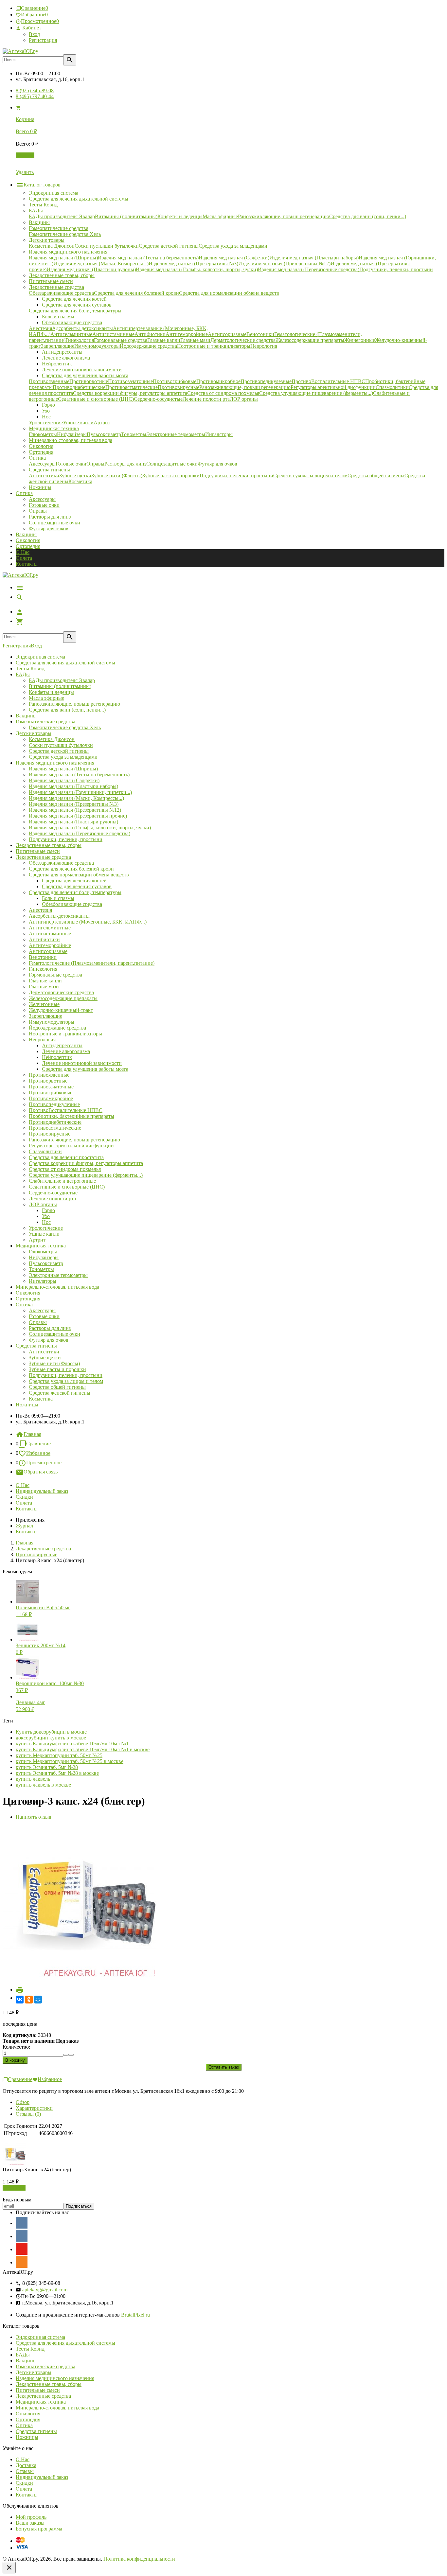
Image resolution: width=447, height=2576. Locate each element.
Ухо (46, 1216)
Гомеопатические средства (45, 722)
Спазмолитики (45, 1151)
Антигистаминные (50, 934)
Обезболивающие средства (72, 904)
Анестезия (40, 910)
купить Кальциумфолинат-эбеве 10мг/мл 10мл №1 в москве (83, 1749)
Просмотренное (44, 1463)
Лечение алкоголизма (66, 1051)
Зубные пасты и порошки (57, 1369)
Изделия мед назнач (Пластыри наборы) (73, 786)
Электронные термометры (58, 1275)
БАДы (23, 674)
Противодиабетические (55, 1122)
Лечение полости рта (52, 1199)
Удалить (25, 172)
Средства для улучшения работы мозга (85, 1069)
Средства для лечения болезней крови (71, 869)
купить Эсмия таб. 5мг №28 (47, 1767)
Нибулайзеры (44, 1257)
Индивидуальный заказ (42, 1491)
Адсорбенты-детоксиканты (59, 916)
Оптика (24, 1305)
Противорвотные (48, 1081)
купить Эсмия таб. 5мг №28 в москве (57, 1773)
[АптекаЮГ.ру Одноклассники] (22, 2262)
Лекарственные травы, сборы (49, 845)
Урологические (46, 1228)
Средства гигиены (36, 1346)
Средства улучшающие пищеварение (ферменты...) (86, 1175)
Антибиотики (44, 939)
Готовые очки (44, 505)
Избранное (38, 1453)
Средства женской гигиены (60, 1393)
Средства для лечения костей (74, 881)
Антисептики (44, 1352)
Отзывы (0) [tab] (28, 2114)
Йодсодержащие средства (57, 1028)
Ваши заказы (30, 2523)
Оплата (24, 558)
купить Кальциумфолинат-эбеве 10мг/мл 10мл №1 (72, 1744)
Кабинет (31, 28)
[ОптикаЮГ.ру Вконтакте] (22, 2223)
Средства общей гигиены (57, 1387)
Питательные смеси (38, 851)
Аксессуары (42, 499)
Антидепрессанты (62, 1045)
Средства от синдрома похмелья (65, 1169)
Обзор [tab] (23, 2102)
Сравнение (38, 1444)
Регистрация (43, 40)
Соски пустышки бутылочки (61, 745)
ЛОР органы (43, 1204)
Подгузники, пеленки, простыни (66, 839)
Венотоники (43, 957)
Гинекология (43, 969)
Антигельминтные (50, 928)
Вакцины (26, 534)
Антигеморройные (50, 945)
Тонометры (41, 1269)
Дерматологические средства (61, 992)
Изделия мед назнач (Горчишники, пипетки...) (80, 792)
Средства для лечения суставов (77, 886)
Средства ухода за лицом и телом (66, 1381)
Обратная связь (41, 1472)
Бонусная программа (39, 2529)
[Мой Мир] (38, 2000)
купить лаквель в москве (43, 1785)
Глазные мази (44, 987)
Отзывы (25, 2471)
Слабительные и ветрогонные (62, 1181)
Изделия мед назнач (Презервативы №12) (75, 810)
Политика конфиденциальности (139, 2559)
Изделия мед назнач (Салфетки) (64, 780)
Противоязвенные (49, 1075)
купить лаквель (33, 1779)
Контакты (27, 564)
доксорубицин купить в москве (51, 1738)
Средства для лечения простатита (66, 1157)
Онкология (28, 540)
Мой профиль (31, 2517)
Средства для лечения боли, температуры (75, 892)
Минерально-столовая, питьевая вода (57, 1287)
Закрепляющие (45, 1016)
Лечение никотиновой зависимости (82, 1063)
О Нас (23, 552)
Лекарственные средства (43, 857)
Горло (48, 1210)
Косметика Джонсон (52, 739)
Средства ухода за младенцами (63, 757)
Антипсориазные (48, 951)
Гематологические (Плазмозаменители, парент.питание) (92, 963)
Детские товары (34, 733)
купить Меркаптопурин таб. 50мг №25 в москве (70, 1761)
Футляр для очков (49, 529)
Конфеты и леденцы (51, 692)
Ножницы (27, 1405)
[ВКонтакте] (20, 2000)
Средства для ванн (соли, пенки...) (67, 710)
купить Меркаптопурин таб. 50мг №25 (59, 1755)
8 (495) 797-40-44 (35, 96)
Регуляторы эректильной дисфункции (71, 1146)
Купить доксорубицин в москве (51, 1732)
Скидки (24, 1497)
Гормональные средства (55, 975)
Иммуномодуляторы (52, 1022)
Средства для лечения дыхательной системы (65, 663)
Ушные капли (44, 1234)
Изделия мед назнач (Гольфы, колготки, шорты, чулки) (90, 828)
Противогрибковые (51, 1093)
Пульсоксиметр (46, 1263)
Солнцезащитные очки (54, 523)
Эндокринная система (40, 657)
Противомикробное (51, 1098)
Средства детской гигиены (59, 751)
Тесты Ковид (30, 669)
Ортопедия (28, 546)
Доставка (26, 2465)
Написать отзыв (34, 1817)
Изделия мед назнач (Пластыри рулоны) (73, 822)
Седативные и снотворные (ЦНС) (67, 1187)
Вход (34, 34)
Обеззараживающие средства (61, 863)
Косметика (41, 1399)
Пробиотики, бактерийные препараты (72, 1116)
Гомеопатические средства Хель (65, 727)
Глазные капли (45, 981)
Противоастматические (55, 1128)
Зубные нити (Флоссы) (54, 1363)
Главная (32, 1434)
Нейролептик (57, 1057)
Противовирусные (50, 1134)
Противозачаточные (51, 1087)
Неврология (42, 1040)
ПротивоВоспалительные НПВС (66, 1110)
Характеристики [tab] (34, 2108)
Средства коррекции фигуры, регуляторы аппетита (86, 1163)
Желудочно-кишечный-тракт (61, 1010)
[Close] (9, 2568)
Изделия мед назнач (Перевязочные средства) (80, 833)
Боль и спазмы (58, 898)
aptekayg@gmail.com (45, 2290)
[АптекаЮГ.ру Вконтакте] (22, 2236)
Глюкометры (43, 1252)
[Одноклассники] (29, 2000)
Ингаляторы (43, 1281)
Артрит (37, 1240)
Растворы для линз (50, 517)
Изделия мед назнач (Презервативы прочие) (78, 816)
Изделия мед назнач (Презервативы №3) (74, 804)
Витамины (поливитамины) (60, 686)
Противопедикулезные (54, 1104)
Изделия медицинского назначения (55, 763)
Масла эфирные (46, 698)
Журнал (24, 1526)
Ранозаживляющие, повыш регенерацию (74, 704)
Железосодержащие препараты (63, 998)
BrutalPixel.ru (135, 2315)
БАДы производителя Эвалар (62, 680)
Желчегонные (44, 1004)
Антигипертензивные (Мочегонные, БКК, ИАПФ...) (88, 922)
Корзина (25, 155)
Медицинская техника (41, 1246)
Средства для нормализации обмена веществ (79, 875)
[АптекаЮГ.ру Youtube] (22, 2249)
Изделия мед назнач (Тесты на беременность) (79, 775)
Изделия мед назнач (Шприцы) (63, 769)
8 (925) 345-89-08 (35, 90)
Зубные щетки (45, 1358)
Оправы (38, 511)
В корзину (14, 2188)
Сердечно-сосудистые (53, 1193)
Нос (46, 1222)
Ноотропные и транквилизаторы (65, 1034)
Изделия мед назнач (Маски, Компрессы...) (76, 798)
